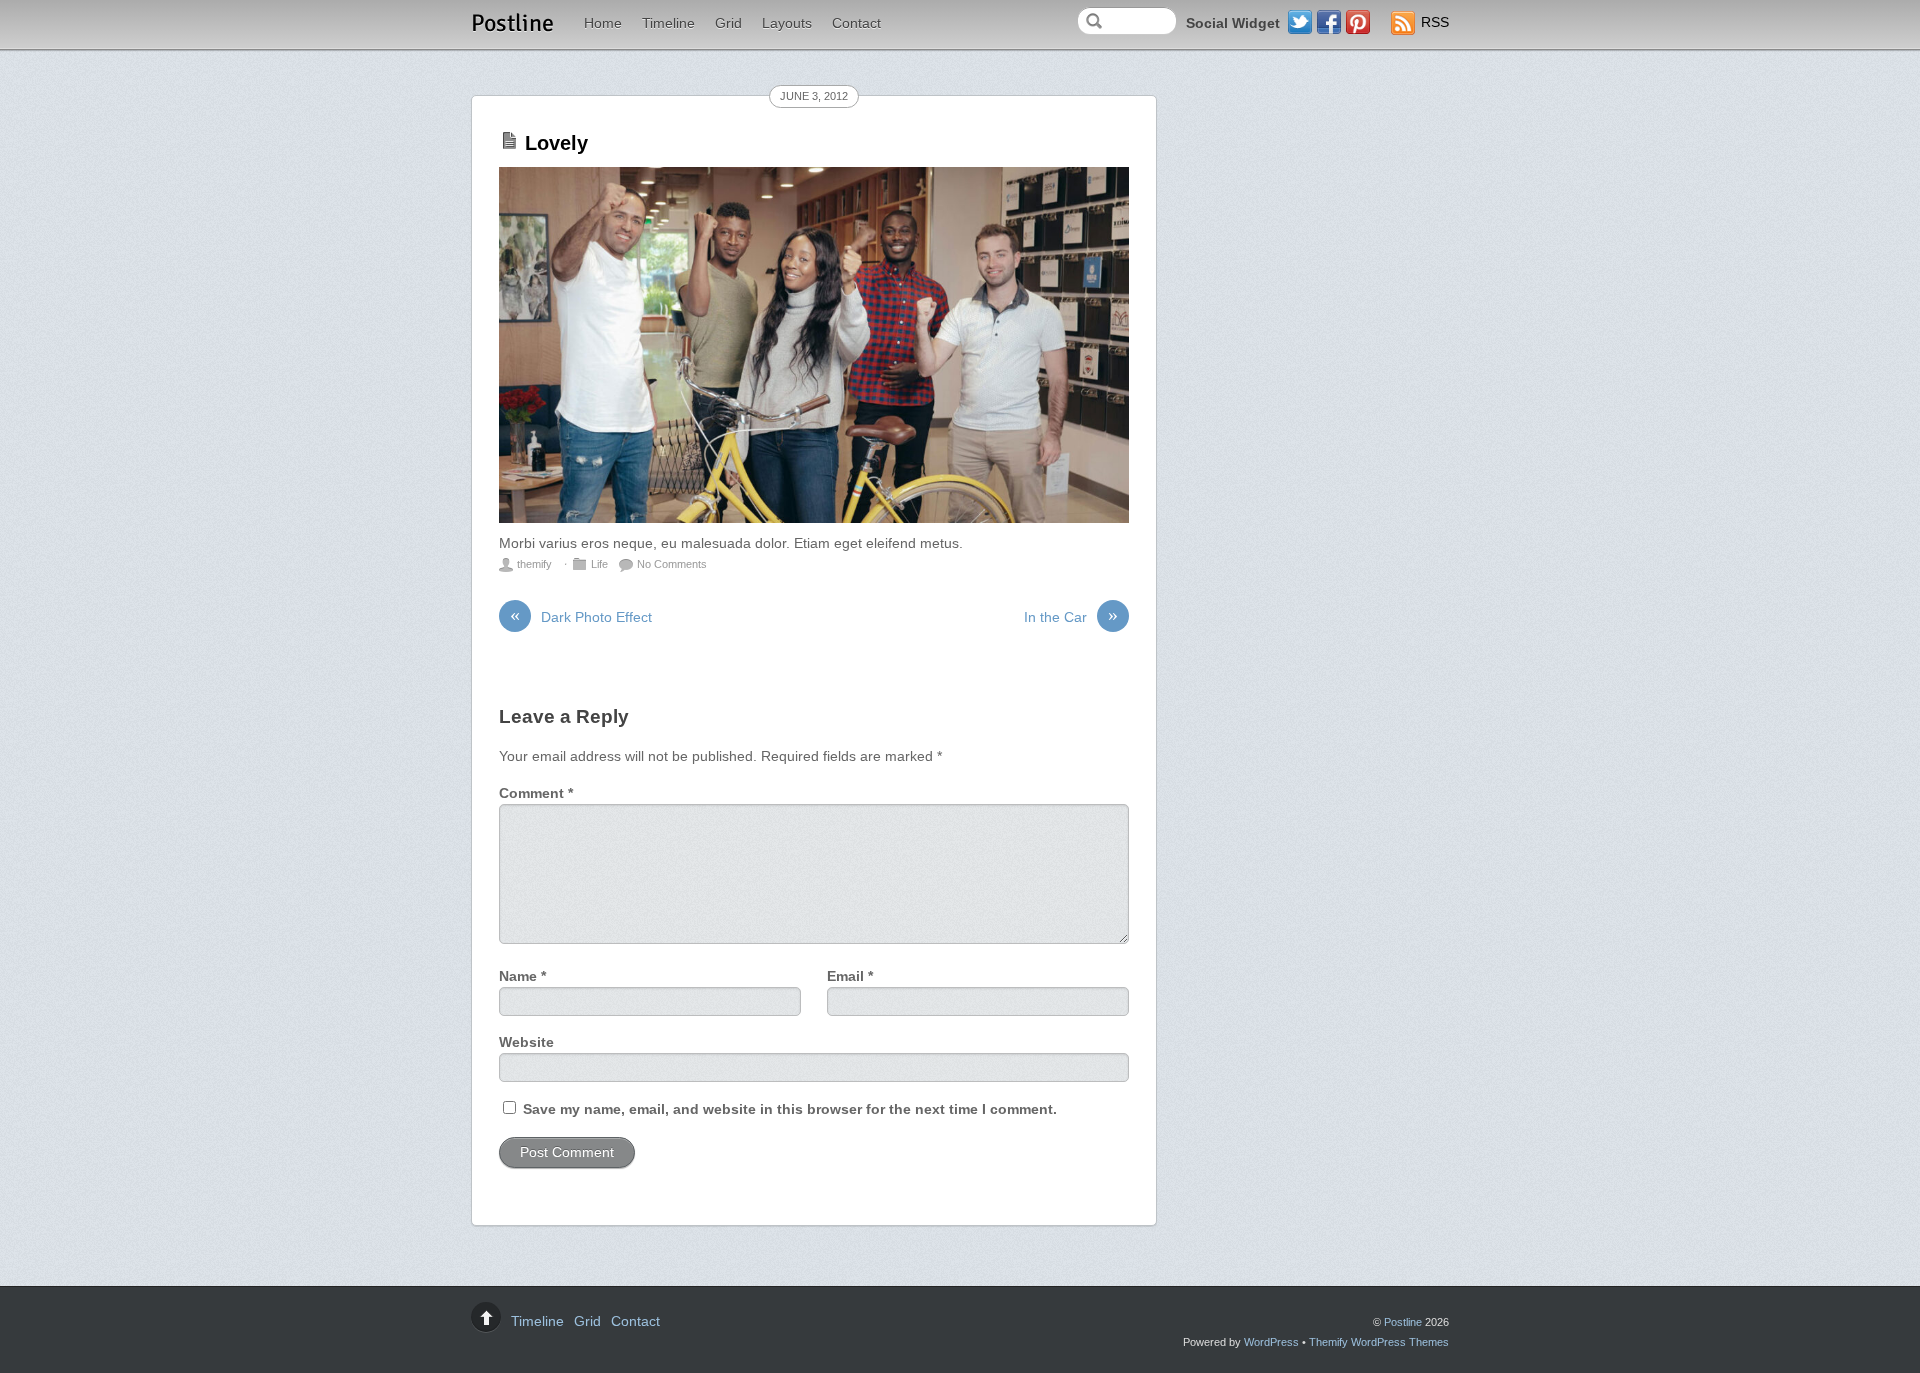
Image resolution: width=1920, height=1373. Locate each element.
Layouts (787, 23)
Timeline (668, 23)
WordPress (1271, 1342)
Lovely (556, 143)
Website (526, 1042)
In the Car (1071, 616)
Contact (856, 23)
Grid (728, 23)
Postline (1403, 1322)
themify (534, 564)
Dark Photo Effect (581, 616)
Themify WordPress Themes (1379, 1342)
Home (603, 23)
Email (850, 976)
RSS (1435, 22)
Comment (536, 793)
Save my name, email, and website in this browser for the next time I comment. (790, 1109)
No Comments (672, 564)
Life (599, 564)
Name (522, 976)
